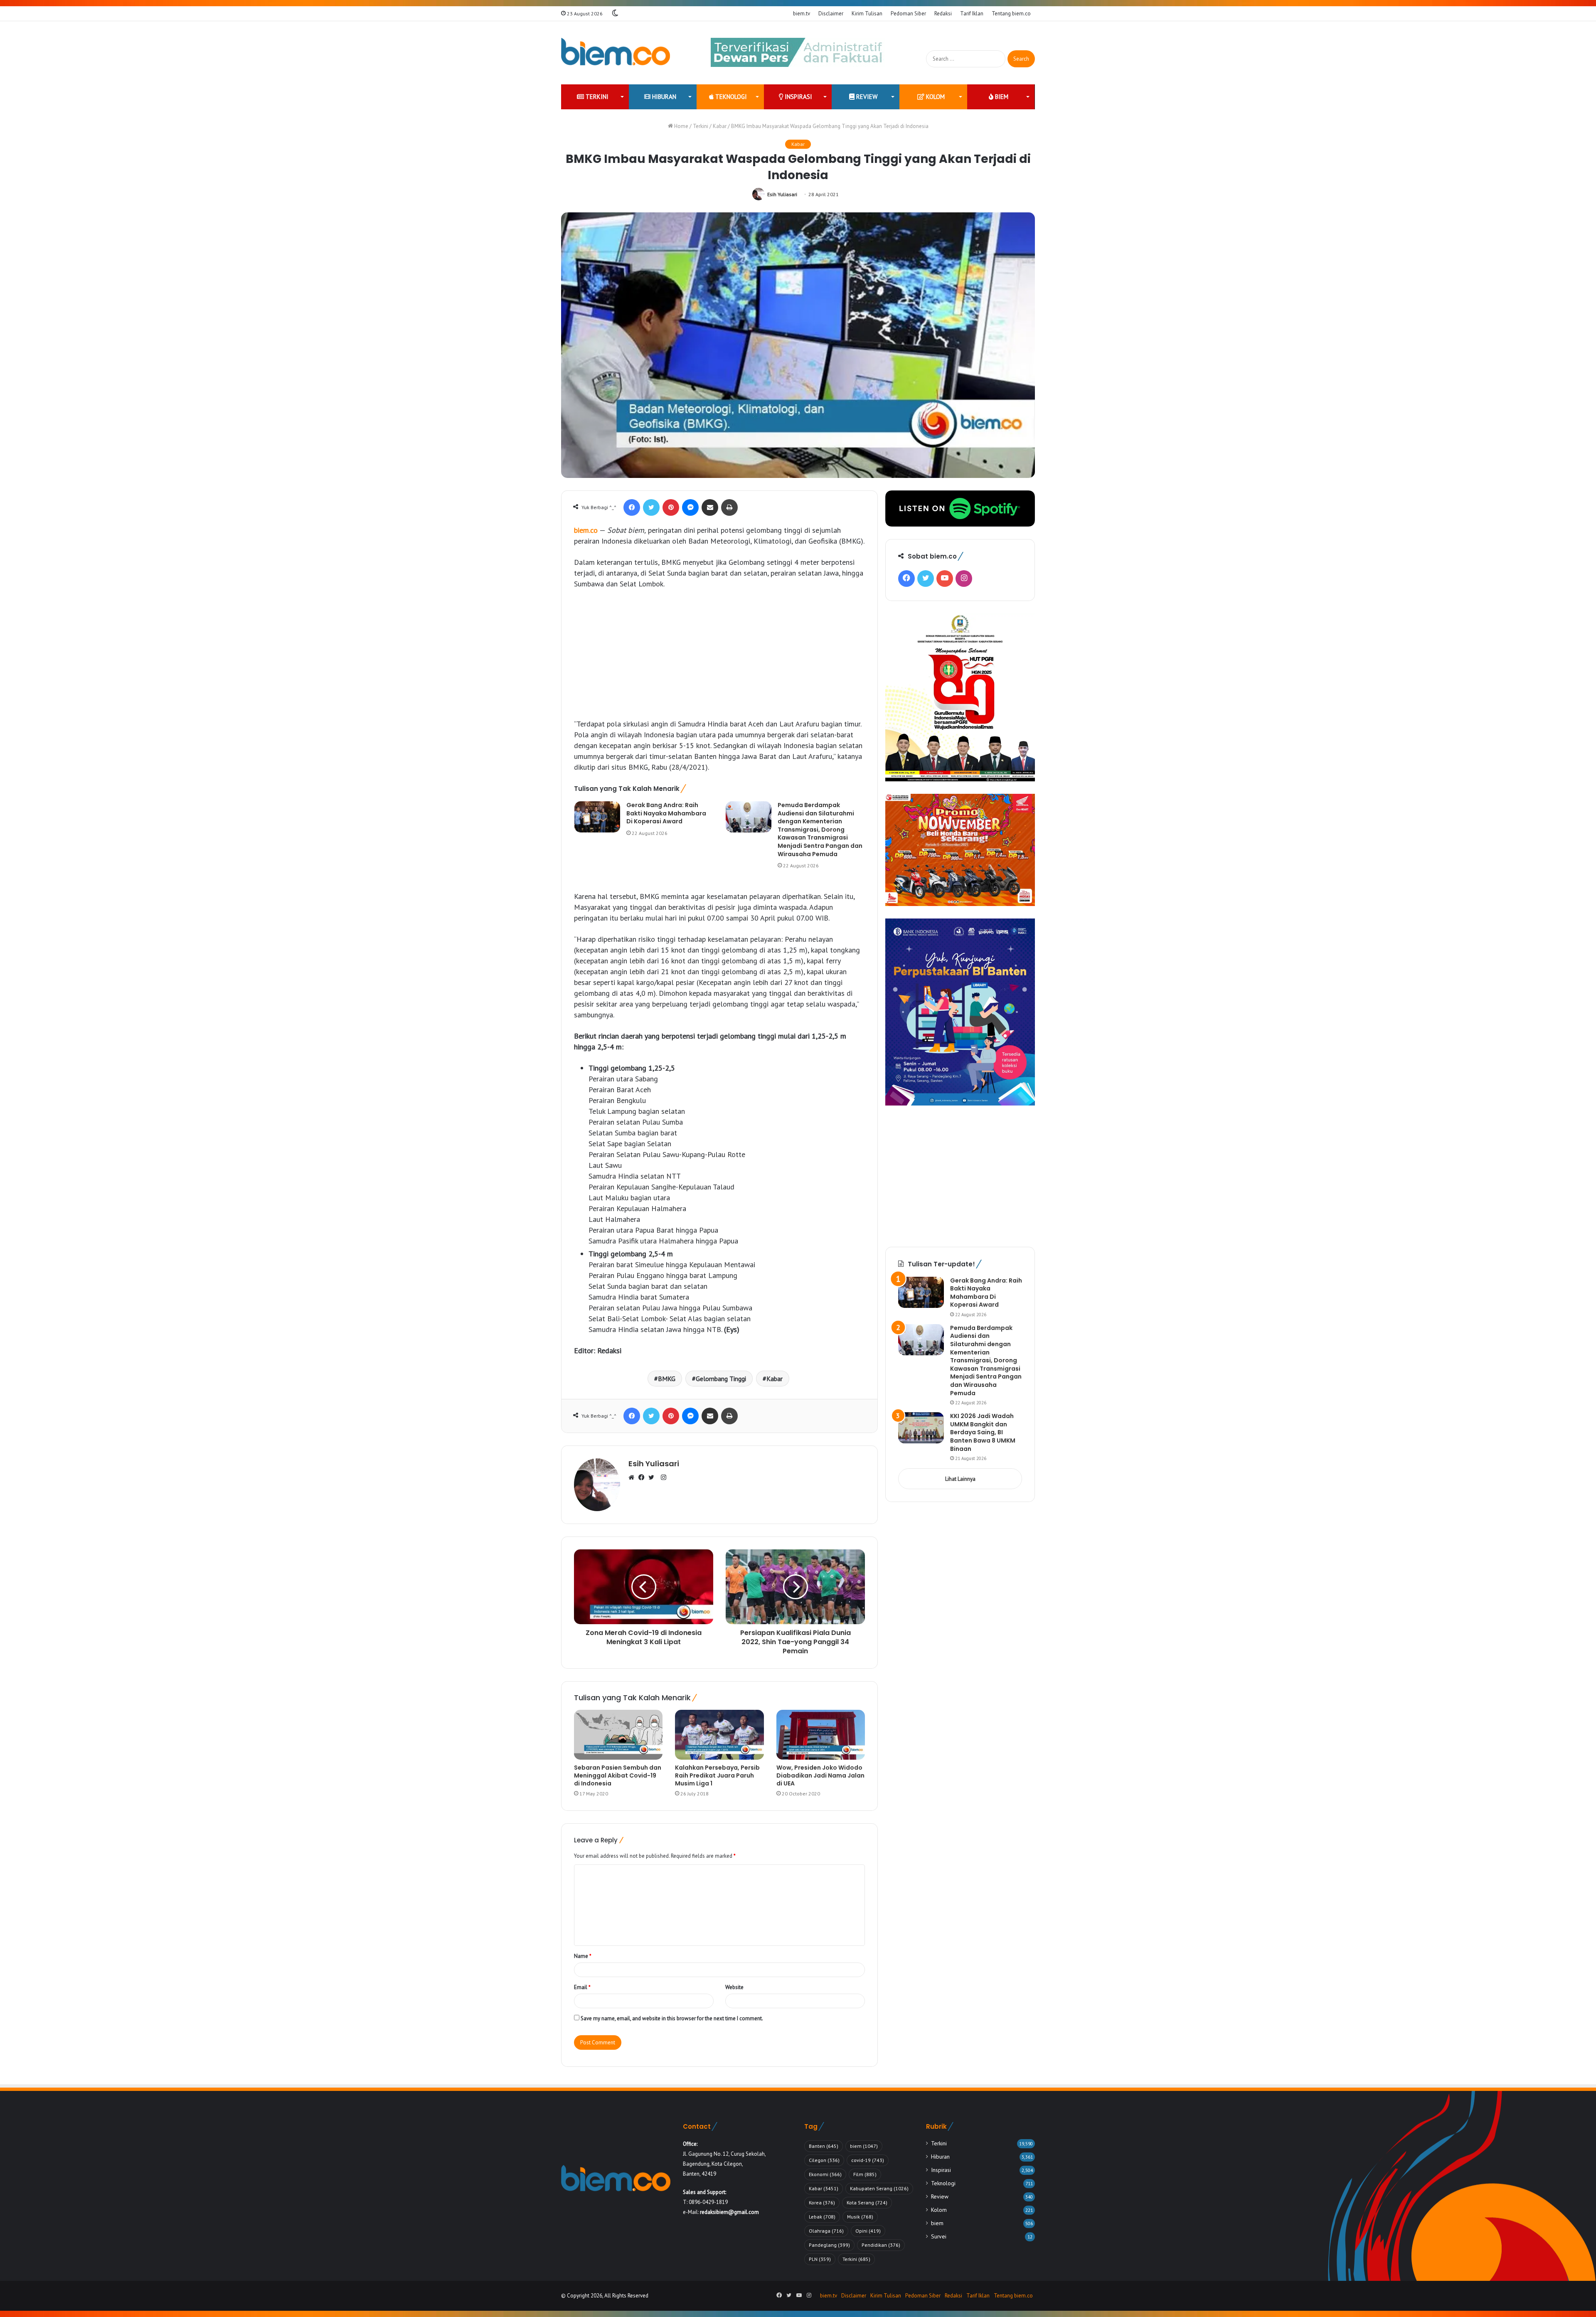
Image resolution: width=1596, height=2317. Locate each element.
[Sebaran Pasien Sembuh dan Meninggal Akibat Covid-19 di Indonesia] (618, 1735)
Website (734, 1987)
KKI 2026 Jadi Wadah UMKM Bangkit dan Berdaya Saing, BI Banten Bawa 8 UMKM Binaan (983, 1432)
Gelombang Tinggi (721, 1379)
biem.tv (802, 14)
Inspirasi (798, 97)
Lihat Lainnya (960, 1479)
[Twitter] (651, 507)
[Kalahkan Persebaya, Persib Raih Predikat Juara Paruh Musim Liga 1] (719, 1735)
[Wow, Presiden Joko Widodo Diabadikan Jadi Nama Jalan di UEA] (821, 1735)
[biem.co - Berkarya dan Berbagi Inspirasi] (616, 53)
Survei (939, 2236)
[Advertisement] (719, 658)
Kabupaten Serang (879, 2188)
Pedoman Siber (908, 14)
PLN (820, 2259)
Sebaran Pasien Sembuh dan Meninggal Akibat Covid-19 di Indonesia (618, 1775)
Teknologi (730, 97)
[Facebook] (632, 507)
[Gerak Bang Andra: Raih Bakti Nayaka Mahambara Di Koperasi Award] (597, 817)
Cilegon (824, 2160)
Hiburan (663, 97)
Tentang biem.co (1011, 14)
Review (866, 97)
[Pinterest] (671, 507)
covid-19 (868, 2160)
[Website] (633, 1478)
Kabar (720, 126)
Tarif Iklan (972, 14)
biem (1001, 97)
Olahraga (826, 2231)
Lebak (822, 2217)
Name (583, 1956)
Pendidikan (881, 2245)
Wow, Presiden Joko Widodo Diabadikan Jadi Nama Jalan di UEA (820, 1775)
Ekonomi (825, 2174)
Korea (822, 2203)
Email (582, 1987)
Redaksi (943, 14)
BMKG (667, 1379)
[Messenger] (690, 507)
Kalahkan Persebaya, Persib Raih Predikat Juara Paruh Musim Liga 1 (717, 1775)
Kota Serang (867, 2203)
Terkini (596, 97)
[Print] (729, 507)
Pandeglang (829, 2245)
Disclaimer (831, 14)
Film (865, 2174)
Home (681, 126)
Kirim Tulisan (867, 14)
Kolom (935, 97)
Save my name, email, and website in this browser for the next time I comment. (672, 2018)
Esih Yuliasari (782, 194)
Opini (868, 2231)
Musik (860, 2217)
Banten (824, 2146)
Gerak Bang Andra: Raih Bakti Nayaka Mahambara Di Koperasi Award (666, 813)
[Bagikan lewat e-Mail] (710, 507)
